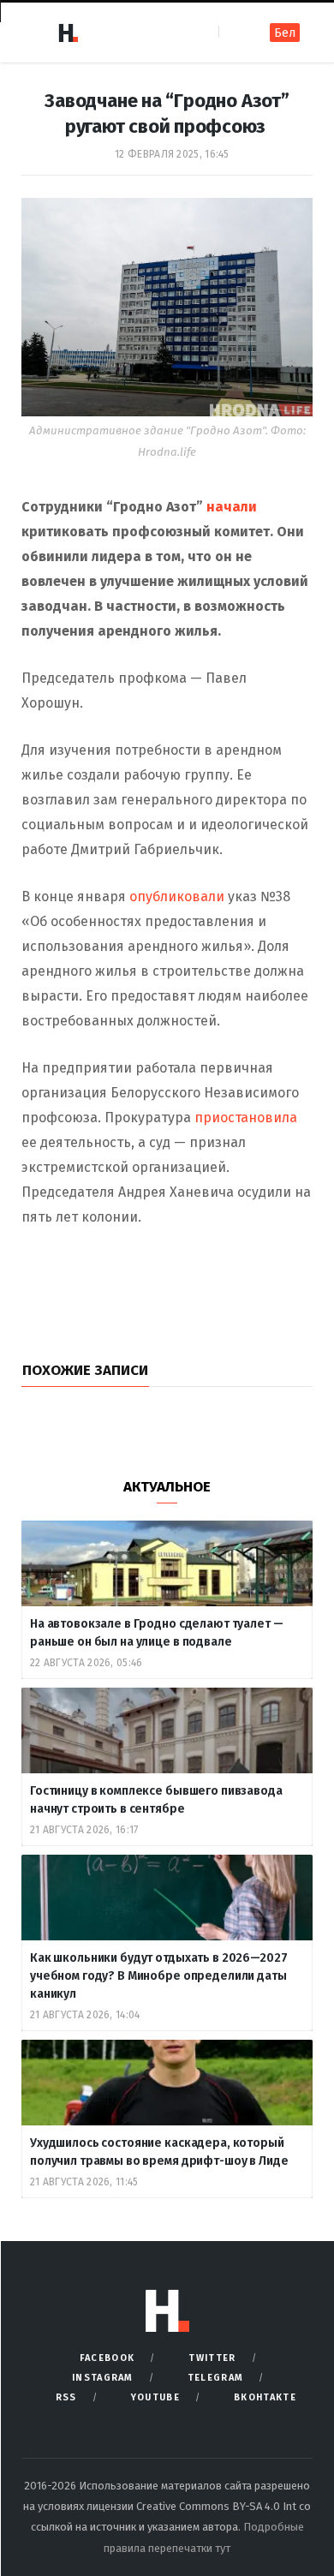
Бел (285, 33)
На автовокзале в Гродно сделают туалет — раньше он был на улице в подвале (156, 1633)
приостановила (246, 1118)
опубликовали (177, 897)
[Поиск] (233, 32)
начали (232, 507)
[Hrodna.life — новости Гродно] (68, 33)
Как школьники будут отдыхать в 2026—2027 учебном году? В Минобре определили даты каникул (158, 1976)
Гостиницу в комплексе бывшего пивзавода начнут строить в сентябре (156, 1800)
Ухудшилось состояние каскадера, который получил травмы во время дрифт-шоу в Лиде (160, 2152)
